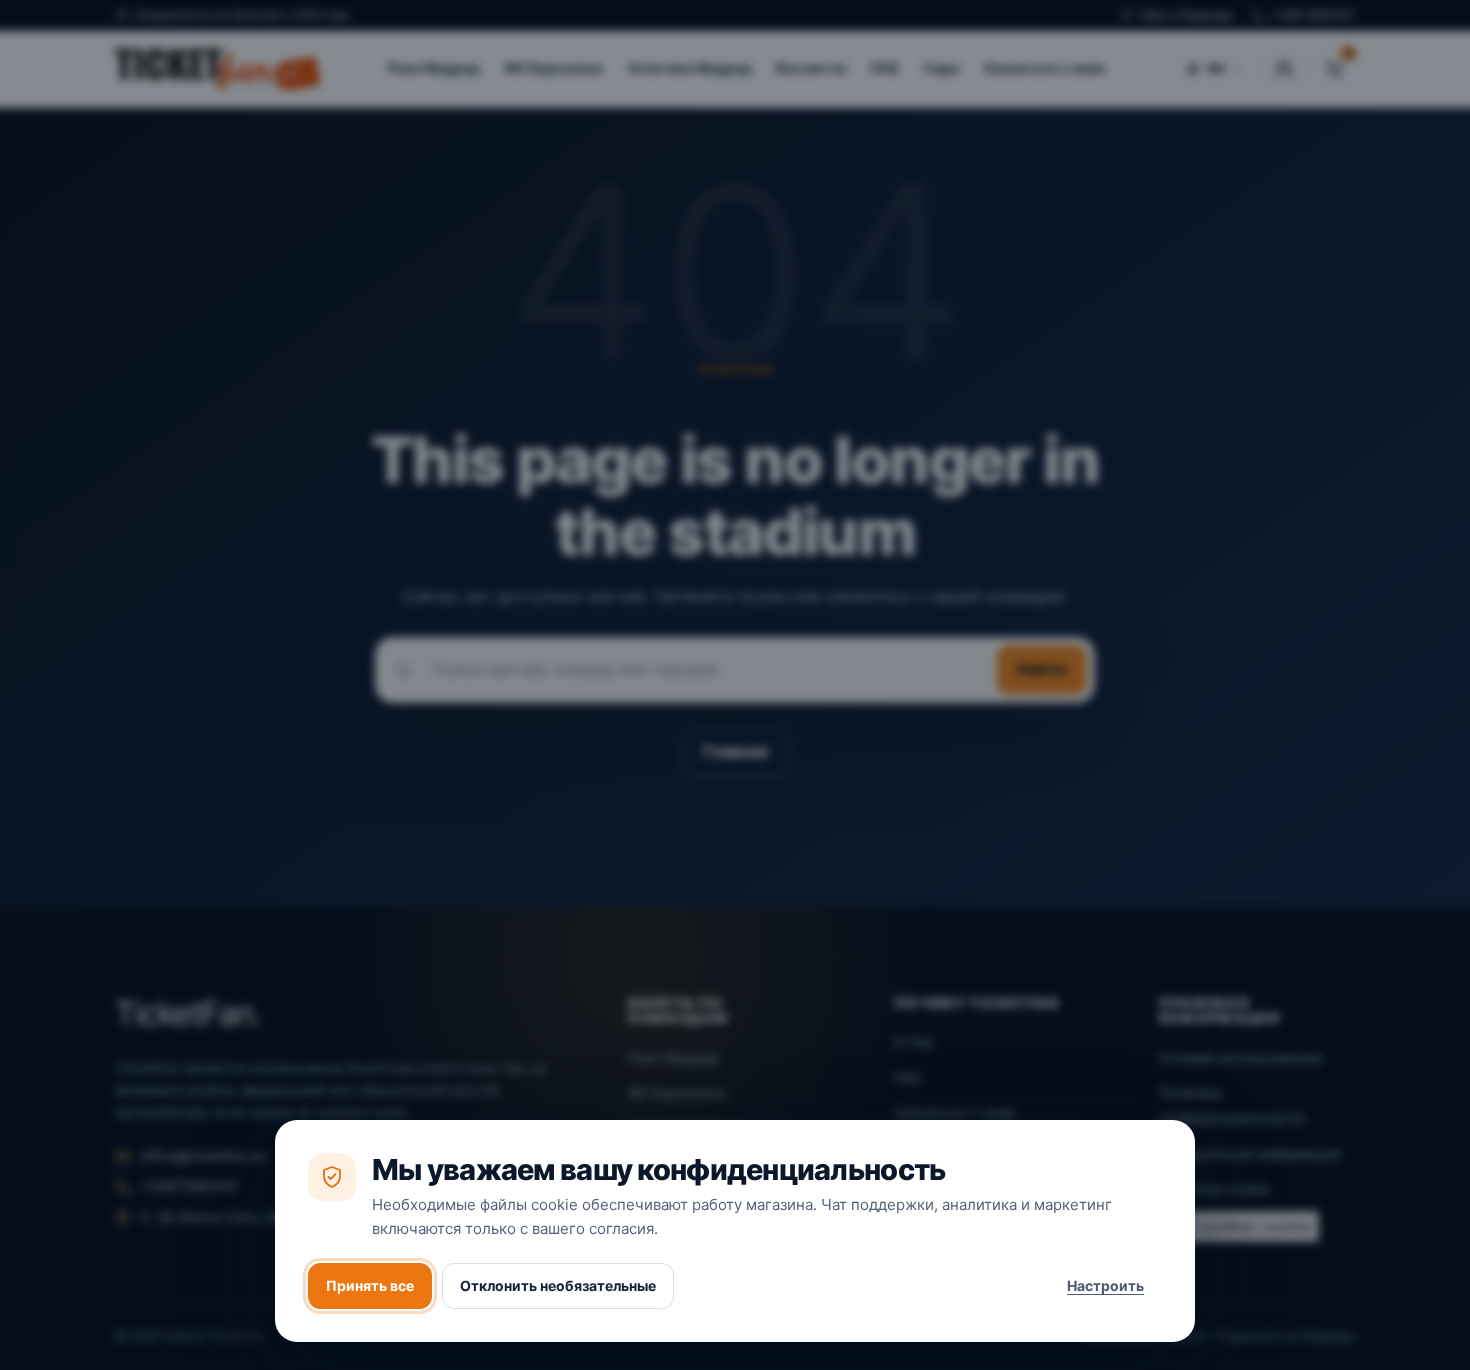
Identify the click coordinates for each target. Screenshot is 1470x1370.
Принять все (370, 1285)
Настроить (1105, 1285)
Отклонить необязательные (558, 1285)
